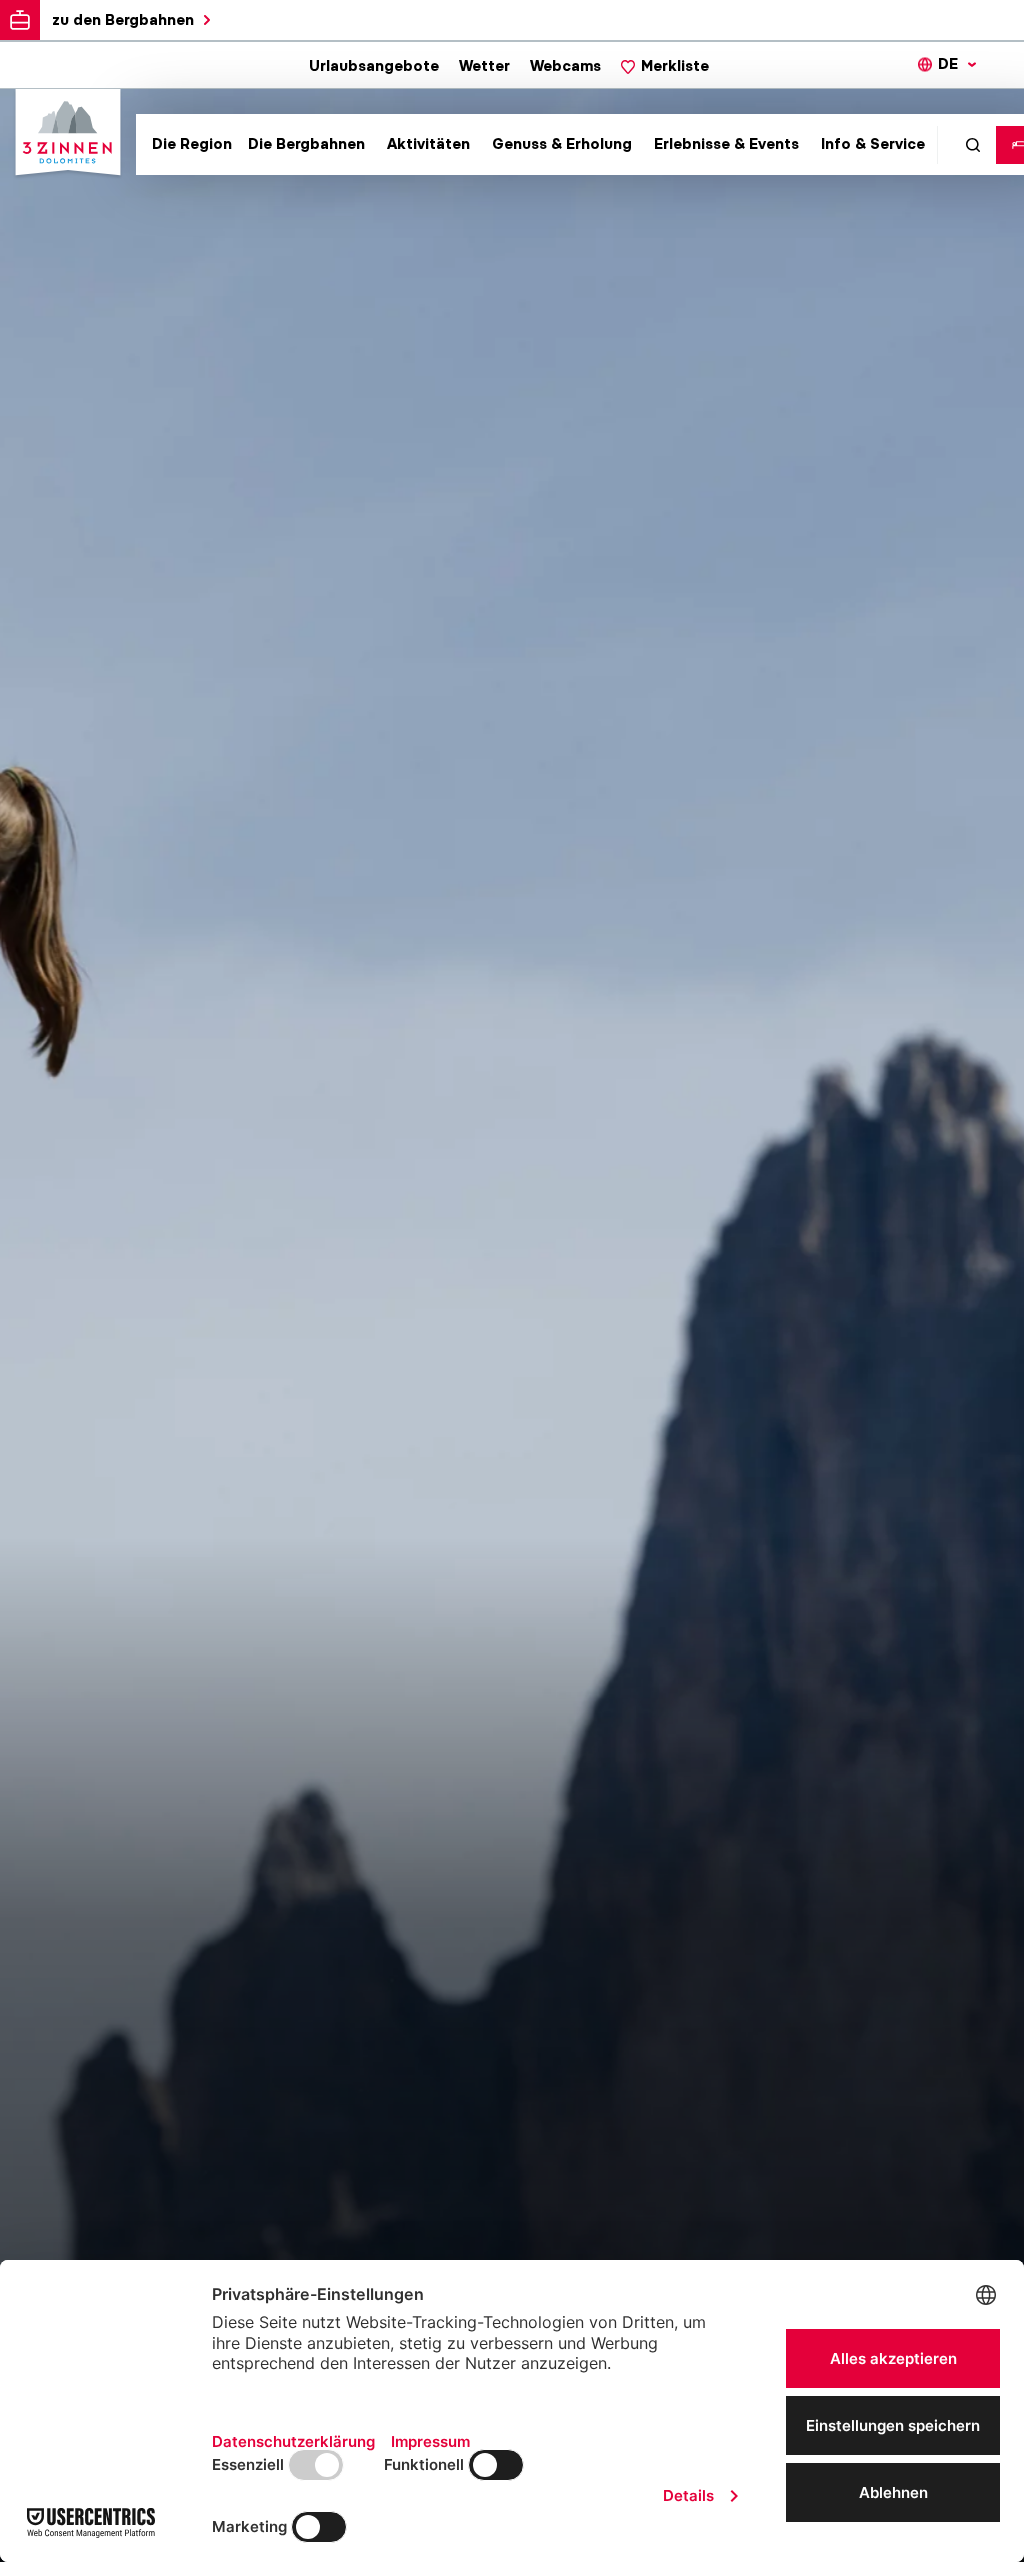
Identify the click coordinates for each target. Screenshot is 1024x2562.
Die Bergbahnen (306, 144)
